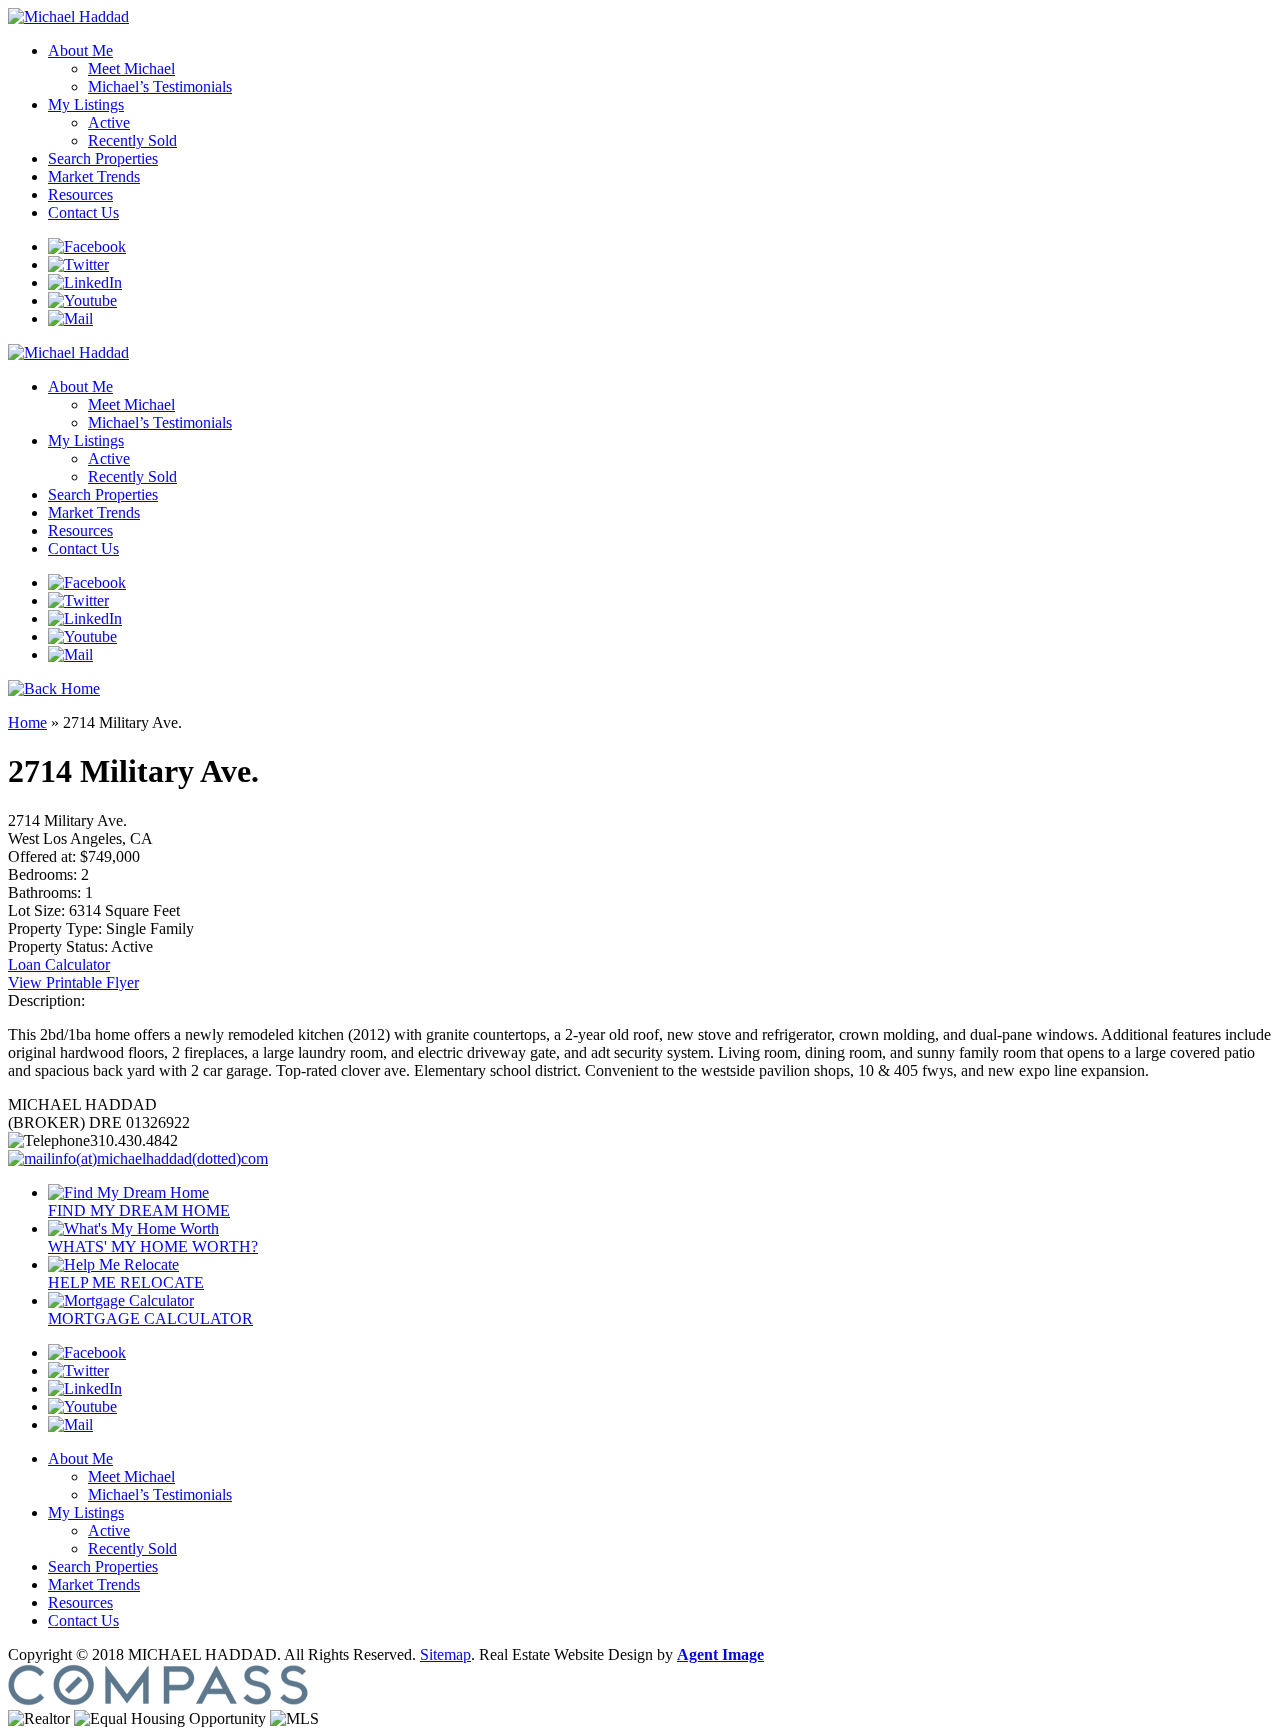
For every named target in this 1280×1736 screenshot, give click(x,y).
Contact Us (83, 212)
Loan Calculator (59, 964)
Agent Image (720, 1654)
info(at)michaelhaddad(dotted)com (159, 1158)
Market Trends (94, 176)
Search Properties (103, 158)
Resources (80, 194)
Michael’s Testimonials (160, 86)
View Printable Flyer (73, 982)
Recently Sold (132, 140)
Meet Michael (131, 68)
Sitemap (445, 1654)
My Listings (86, 104)
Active (109, 122)
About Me (80, 50)
